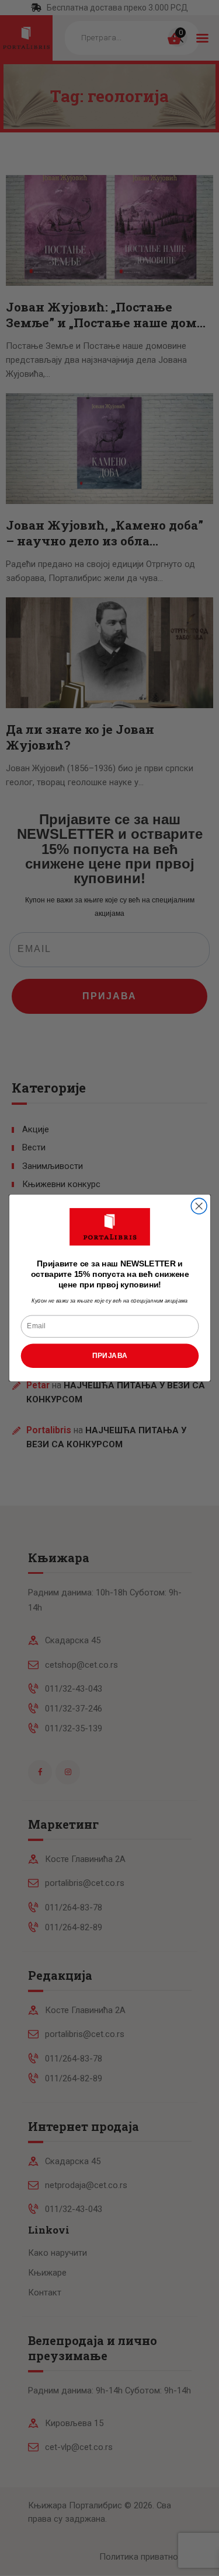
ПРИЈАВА (109, 1355)
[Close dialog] (199, 1206)
